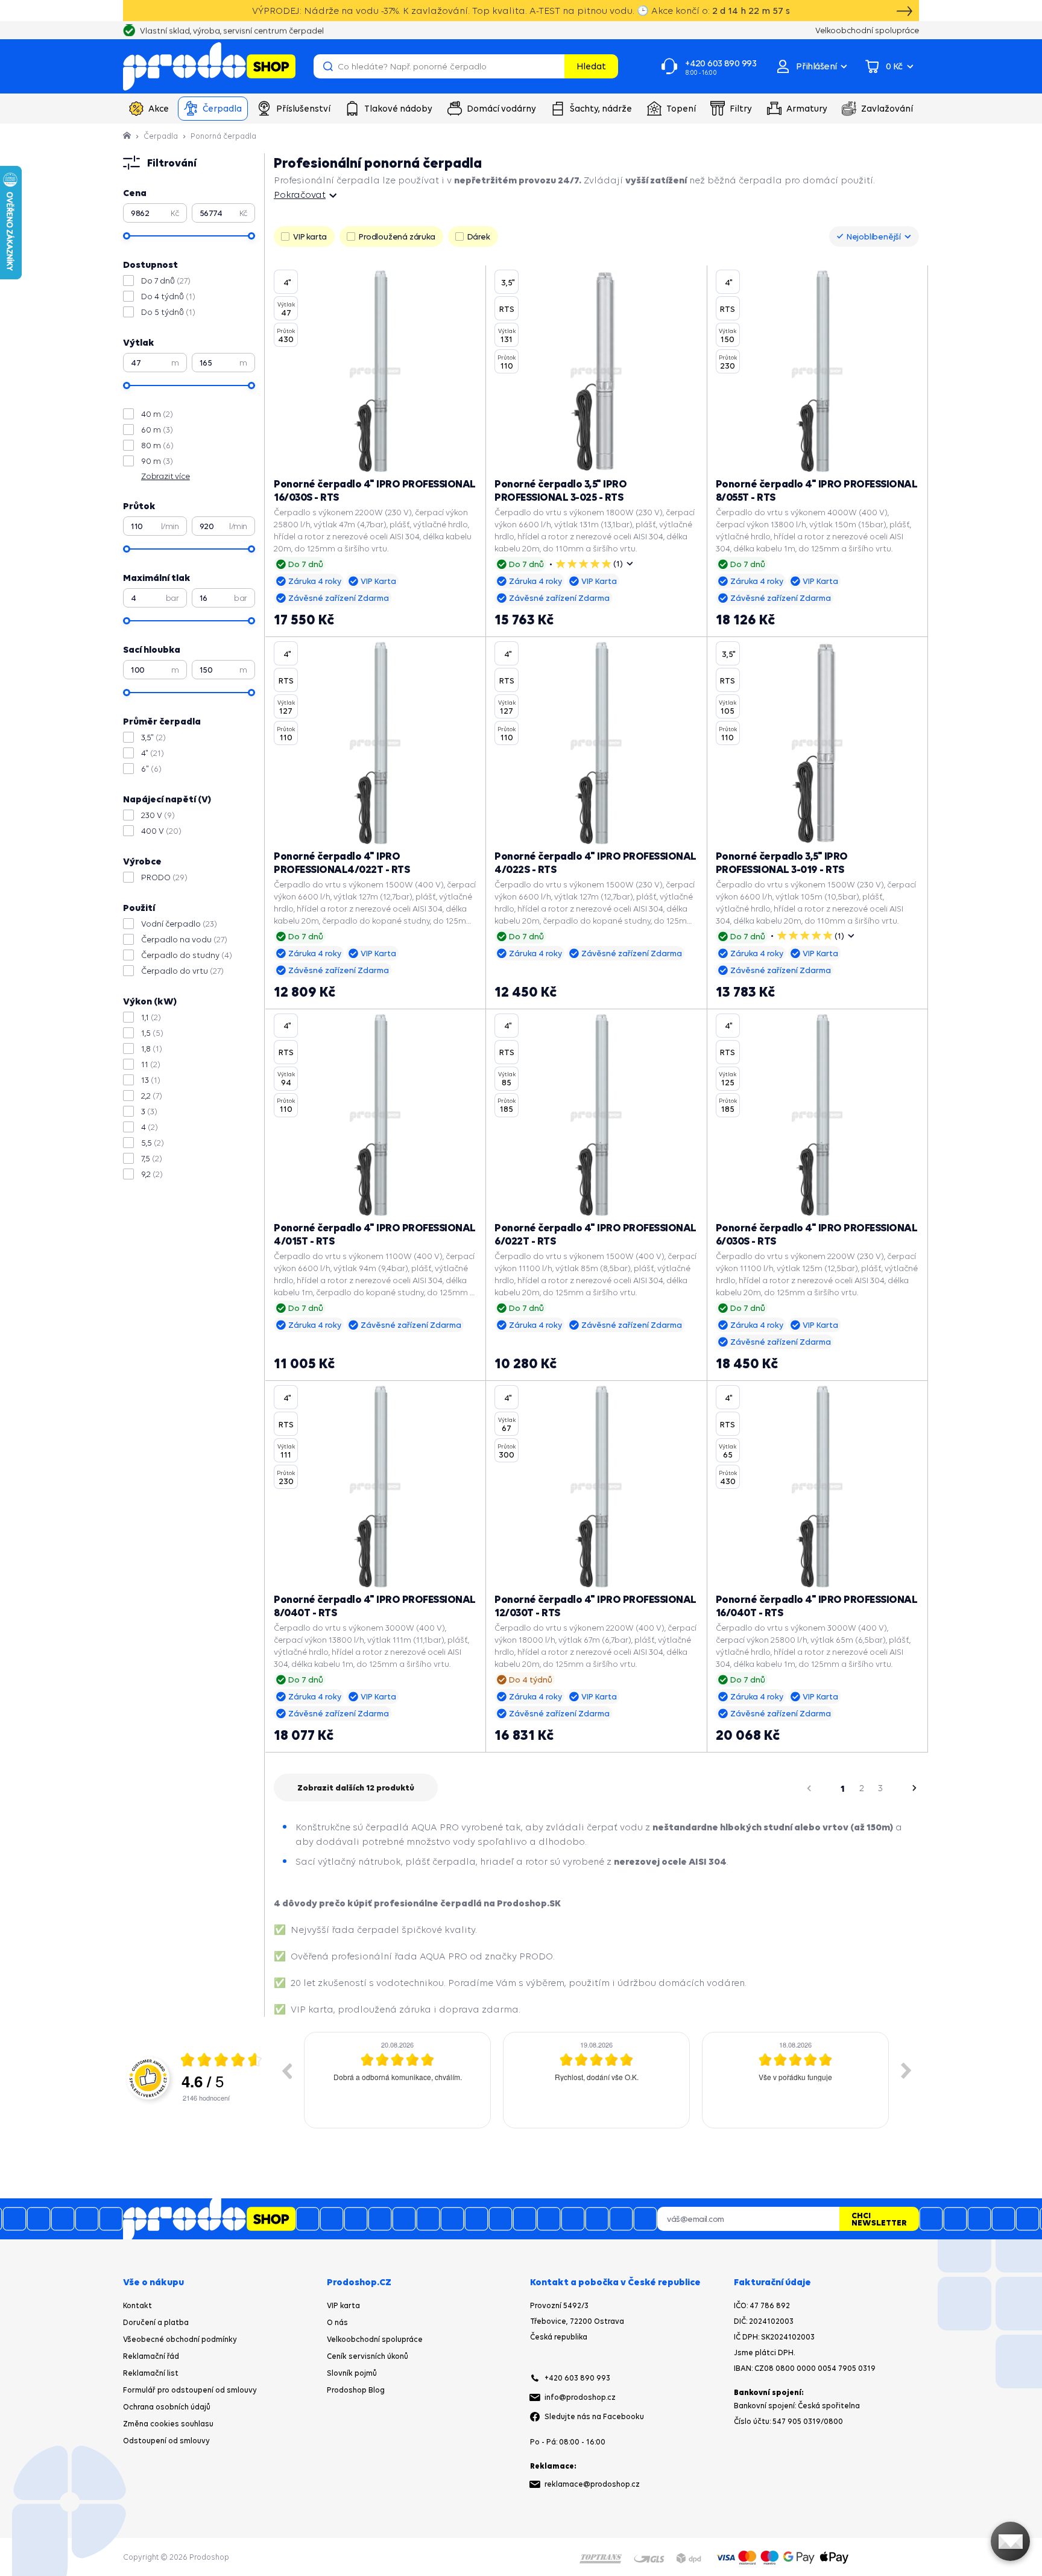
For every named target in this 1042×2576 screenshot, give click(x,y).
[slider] (127, 236)
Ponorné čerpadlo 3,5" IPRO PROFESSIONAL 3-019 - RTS (782, 862)
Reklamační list (151, 2373)
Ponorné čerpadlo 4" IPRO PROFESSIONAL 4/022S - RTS (595, 862)
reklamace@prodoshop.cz (592, 2484)
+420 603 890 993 (577, 2378)
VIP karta (343, 2305)
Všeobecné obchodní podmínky (180, 2339)
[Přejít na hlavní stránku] (209, 66)
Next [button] (906, 2070)
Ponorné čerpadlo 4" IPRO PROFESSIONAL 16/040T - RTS (817, 1606)
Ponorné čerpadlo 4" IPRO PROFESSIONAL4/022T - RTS (342, 862)
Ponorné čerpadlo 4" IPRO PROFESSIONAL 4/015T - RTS (375, 1234)
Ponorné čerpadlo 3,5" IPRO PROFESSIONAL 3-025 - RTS (560, 490)
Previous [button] (286, 2070)
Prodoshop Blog (356, 2390)
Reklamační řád (151, 2356)
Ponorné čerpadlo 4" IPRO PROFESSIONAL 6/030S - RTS (817, 1234)
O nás (337, 2322)
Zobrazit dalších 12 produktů (356, 1788)
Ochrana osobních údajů (167, 2407)
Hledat (591, 66)
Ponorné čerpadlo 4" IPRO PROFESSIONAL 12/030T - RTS (595, 1606)
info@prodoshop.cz (580, 2397)
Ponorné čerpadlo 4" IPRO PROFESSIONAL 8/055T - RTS (817, 490)
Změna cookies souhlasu (168, 2424)
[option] (397, 2080)
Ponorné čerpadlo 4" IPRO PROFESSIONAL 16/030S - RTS (375, 490)
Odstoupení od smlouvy (166, 2441)
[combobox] (874, 236)
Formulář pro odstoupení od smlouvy (190, 2390)
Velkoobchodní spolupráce (375, 2339)
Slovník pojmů (352, 2373)
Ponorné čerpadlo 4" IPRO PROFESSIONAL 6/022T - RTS (595, 1234)
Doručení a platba (156, 2322)
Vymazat (554, 66)
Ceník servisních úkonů (368, 2356)
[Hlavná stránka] (128, 136)
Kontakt (137, 2305)
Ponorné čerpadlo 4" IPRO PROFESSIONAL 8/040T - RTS (375, 1606)
